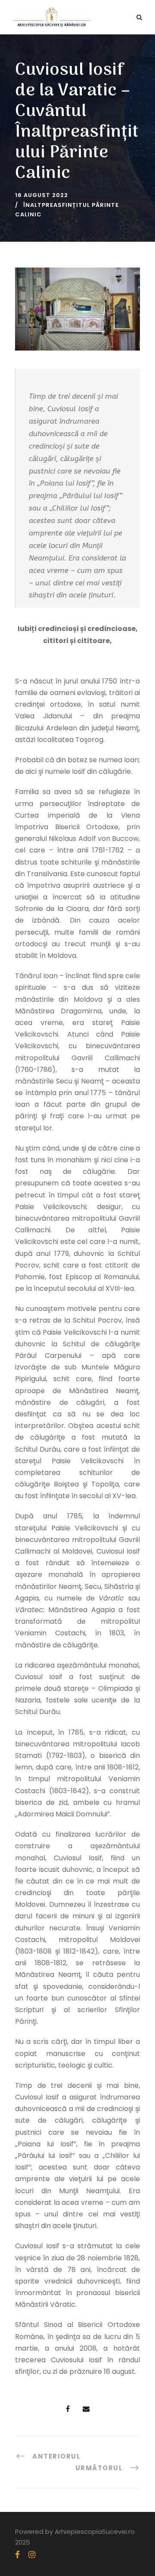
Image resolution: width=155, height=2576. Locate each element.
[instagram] (32, 2555)
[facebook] (17, 2555)
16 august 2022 (42, 195)
